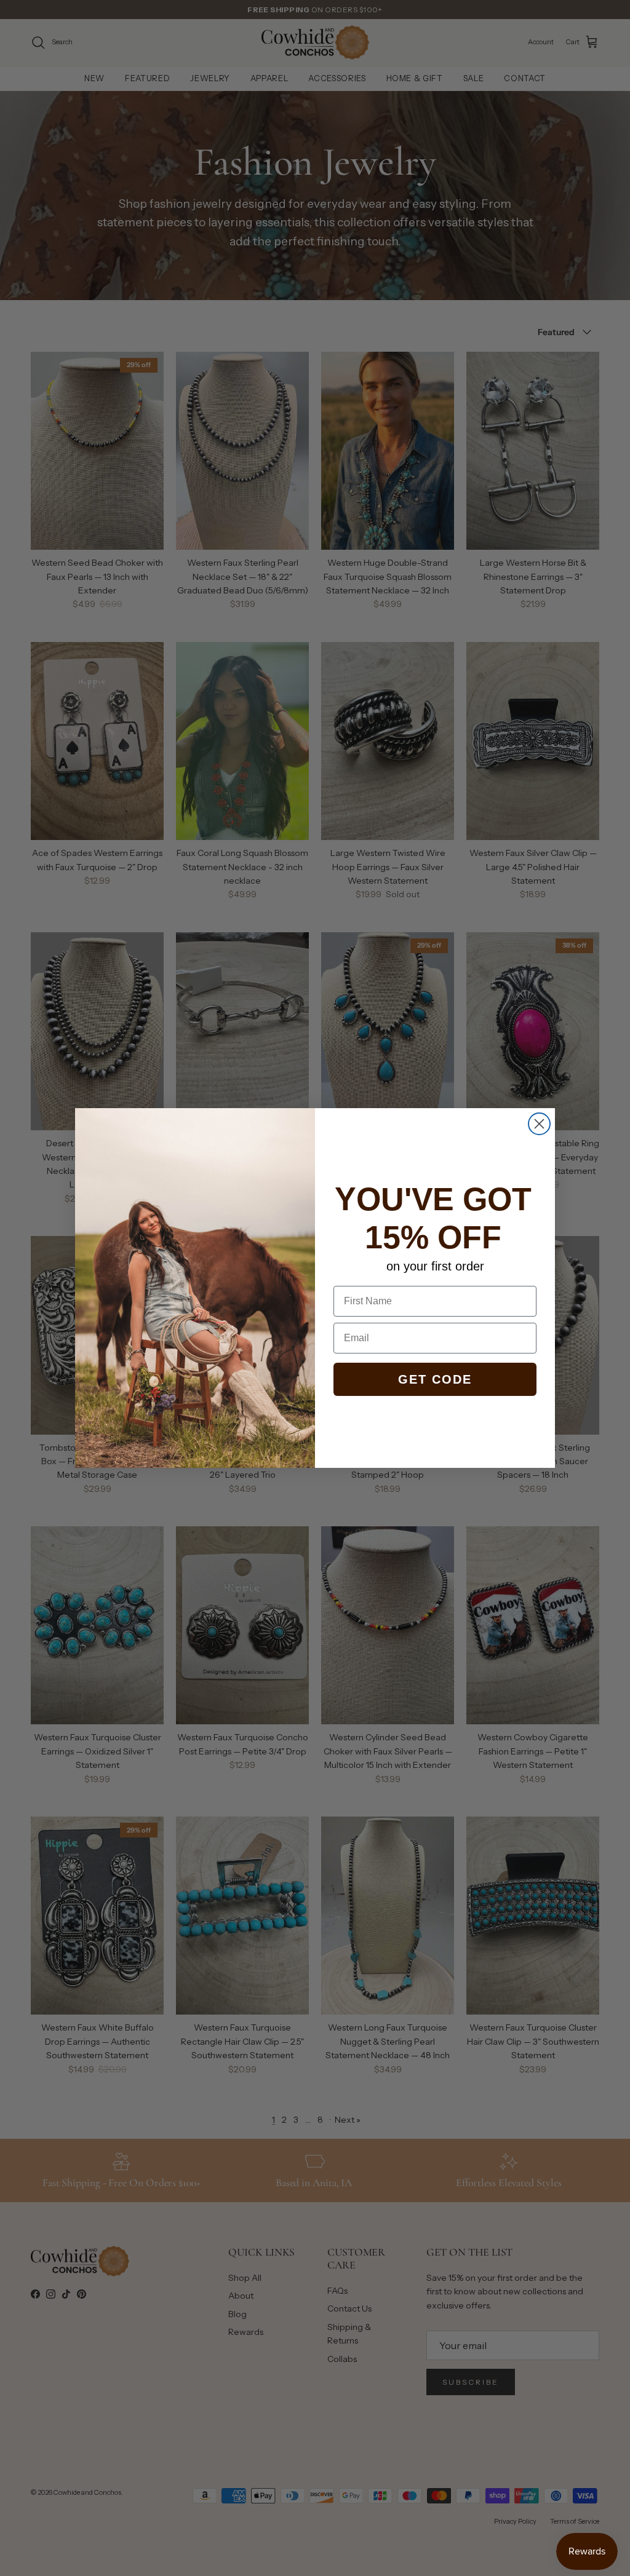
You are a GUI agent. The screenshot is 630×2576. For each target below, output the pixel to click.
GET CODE (435, 1379)
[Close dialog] (539, 1124)
